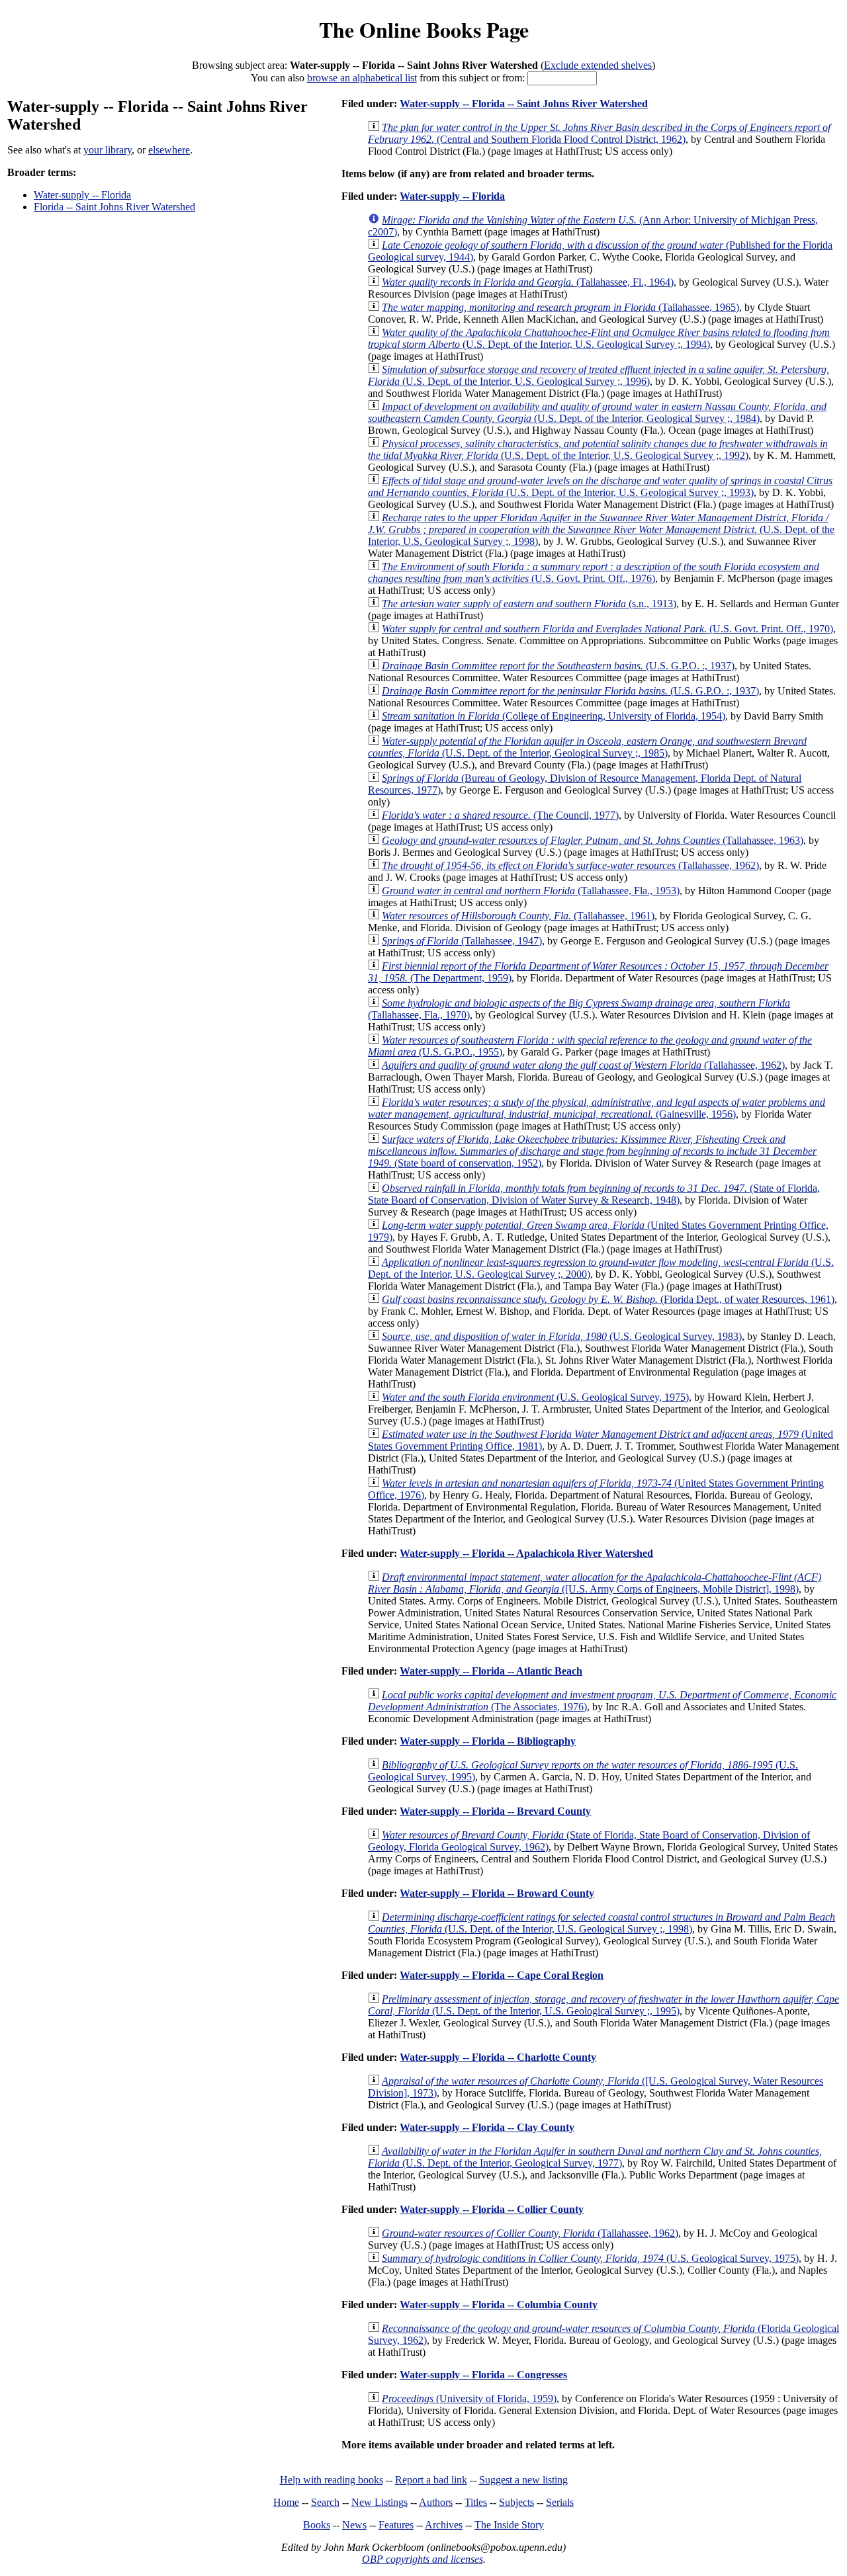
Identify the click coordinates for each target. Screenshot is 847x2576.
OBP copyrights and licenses (423, 2559)
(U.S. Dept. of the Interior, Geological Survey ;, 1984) (597, 412)
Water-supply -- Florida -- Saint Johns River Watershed (524, 104)
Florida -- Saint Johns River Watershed (114, 207)
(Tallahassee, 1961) (518, 916)
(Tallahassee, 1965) (560, 307)
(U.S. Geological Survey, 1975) (535, 1397)
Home (286, 2502)
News (354, 2525)
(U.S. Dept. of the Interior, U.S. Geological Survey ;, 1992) (598, 449)
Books (317, 2525)
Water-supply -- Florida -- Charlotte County (498, 2057)
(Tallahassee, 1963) (593, 840)
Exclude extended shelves (598, 65)
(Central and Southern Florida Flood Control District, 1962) (599, 133)
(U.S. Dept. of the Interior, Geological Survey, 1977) (595, 2157)
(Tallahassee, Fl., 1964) (528, 282)
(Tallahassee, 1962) (570, 865)
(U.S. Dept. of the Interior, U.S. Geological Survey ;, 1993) (600, 486)
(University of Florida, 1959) (469, 2398)
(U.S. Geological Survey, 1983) (562, 1336)
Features (396, 2525)
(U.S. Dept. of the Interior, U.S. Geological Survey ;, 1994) (599, 338)
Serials (560, 2502)
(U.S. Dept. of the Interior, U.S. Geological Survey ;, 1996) (599, 375)
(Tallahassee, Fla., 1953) (531, 891)
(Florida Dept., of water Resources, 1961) (608, 1299)
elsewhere (169, 150)
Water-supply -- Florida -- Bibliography (488, 1741)
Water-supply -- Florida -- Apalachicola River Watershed (526, 1553)
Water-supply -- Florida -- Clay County (487, 2127)
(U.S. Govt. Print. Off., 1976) (594, 572)
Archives (444, 2525)
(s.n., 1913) (529, 603)
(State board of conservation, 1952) (592, 1151)
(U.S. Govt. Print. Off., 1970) (607, 629)
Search (325, 2502)
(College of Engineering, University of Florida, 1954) (554, 716)
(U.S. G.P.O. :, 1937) (558, 666)
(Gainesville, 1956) (597, 1108)
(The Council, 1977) (500, 815)
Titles (476, 2502)
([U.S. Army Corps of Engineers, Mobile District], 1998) (595, 1583)
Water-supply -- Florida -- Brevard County (495, 1811)
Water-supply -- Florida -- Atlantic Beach (491, 1671)
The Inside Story (509, 2525)
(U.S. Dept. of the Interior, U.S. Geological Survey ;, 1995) (603, 2005)
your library (108, 150)
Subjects (516, 2502)
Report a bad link (431, 2480)
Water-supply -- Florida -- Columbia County (499, 2305)
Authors (436, 2502)
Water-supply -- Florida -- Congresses (483, 2375)
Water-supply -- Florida (82, 195)
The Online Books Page (424, 29)
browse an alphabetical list (362, 78)
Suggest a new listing (523, 2480)
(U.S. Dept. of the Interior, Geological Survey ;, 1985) (587, 747)
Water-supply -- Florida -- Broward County (497, 1893)
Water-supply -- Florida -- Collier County (492, 2209)
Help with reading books (332, 2480)
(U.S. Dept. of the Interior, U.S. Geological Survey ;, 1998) (601, 529)
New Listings (379, 2502)
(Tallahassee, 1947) (462, 941)
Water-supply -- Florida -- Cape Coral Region (502, 1975)
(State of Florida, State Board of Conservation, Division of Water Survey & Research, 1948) (594, 1194)
